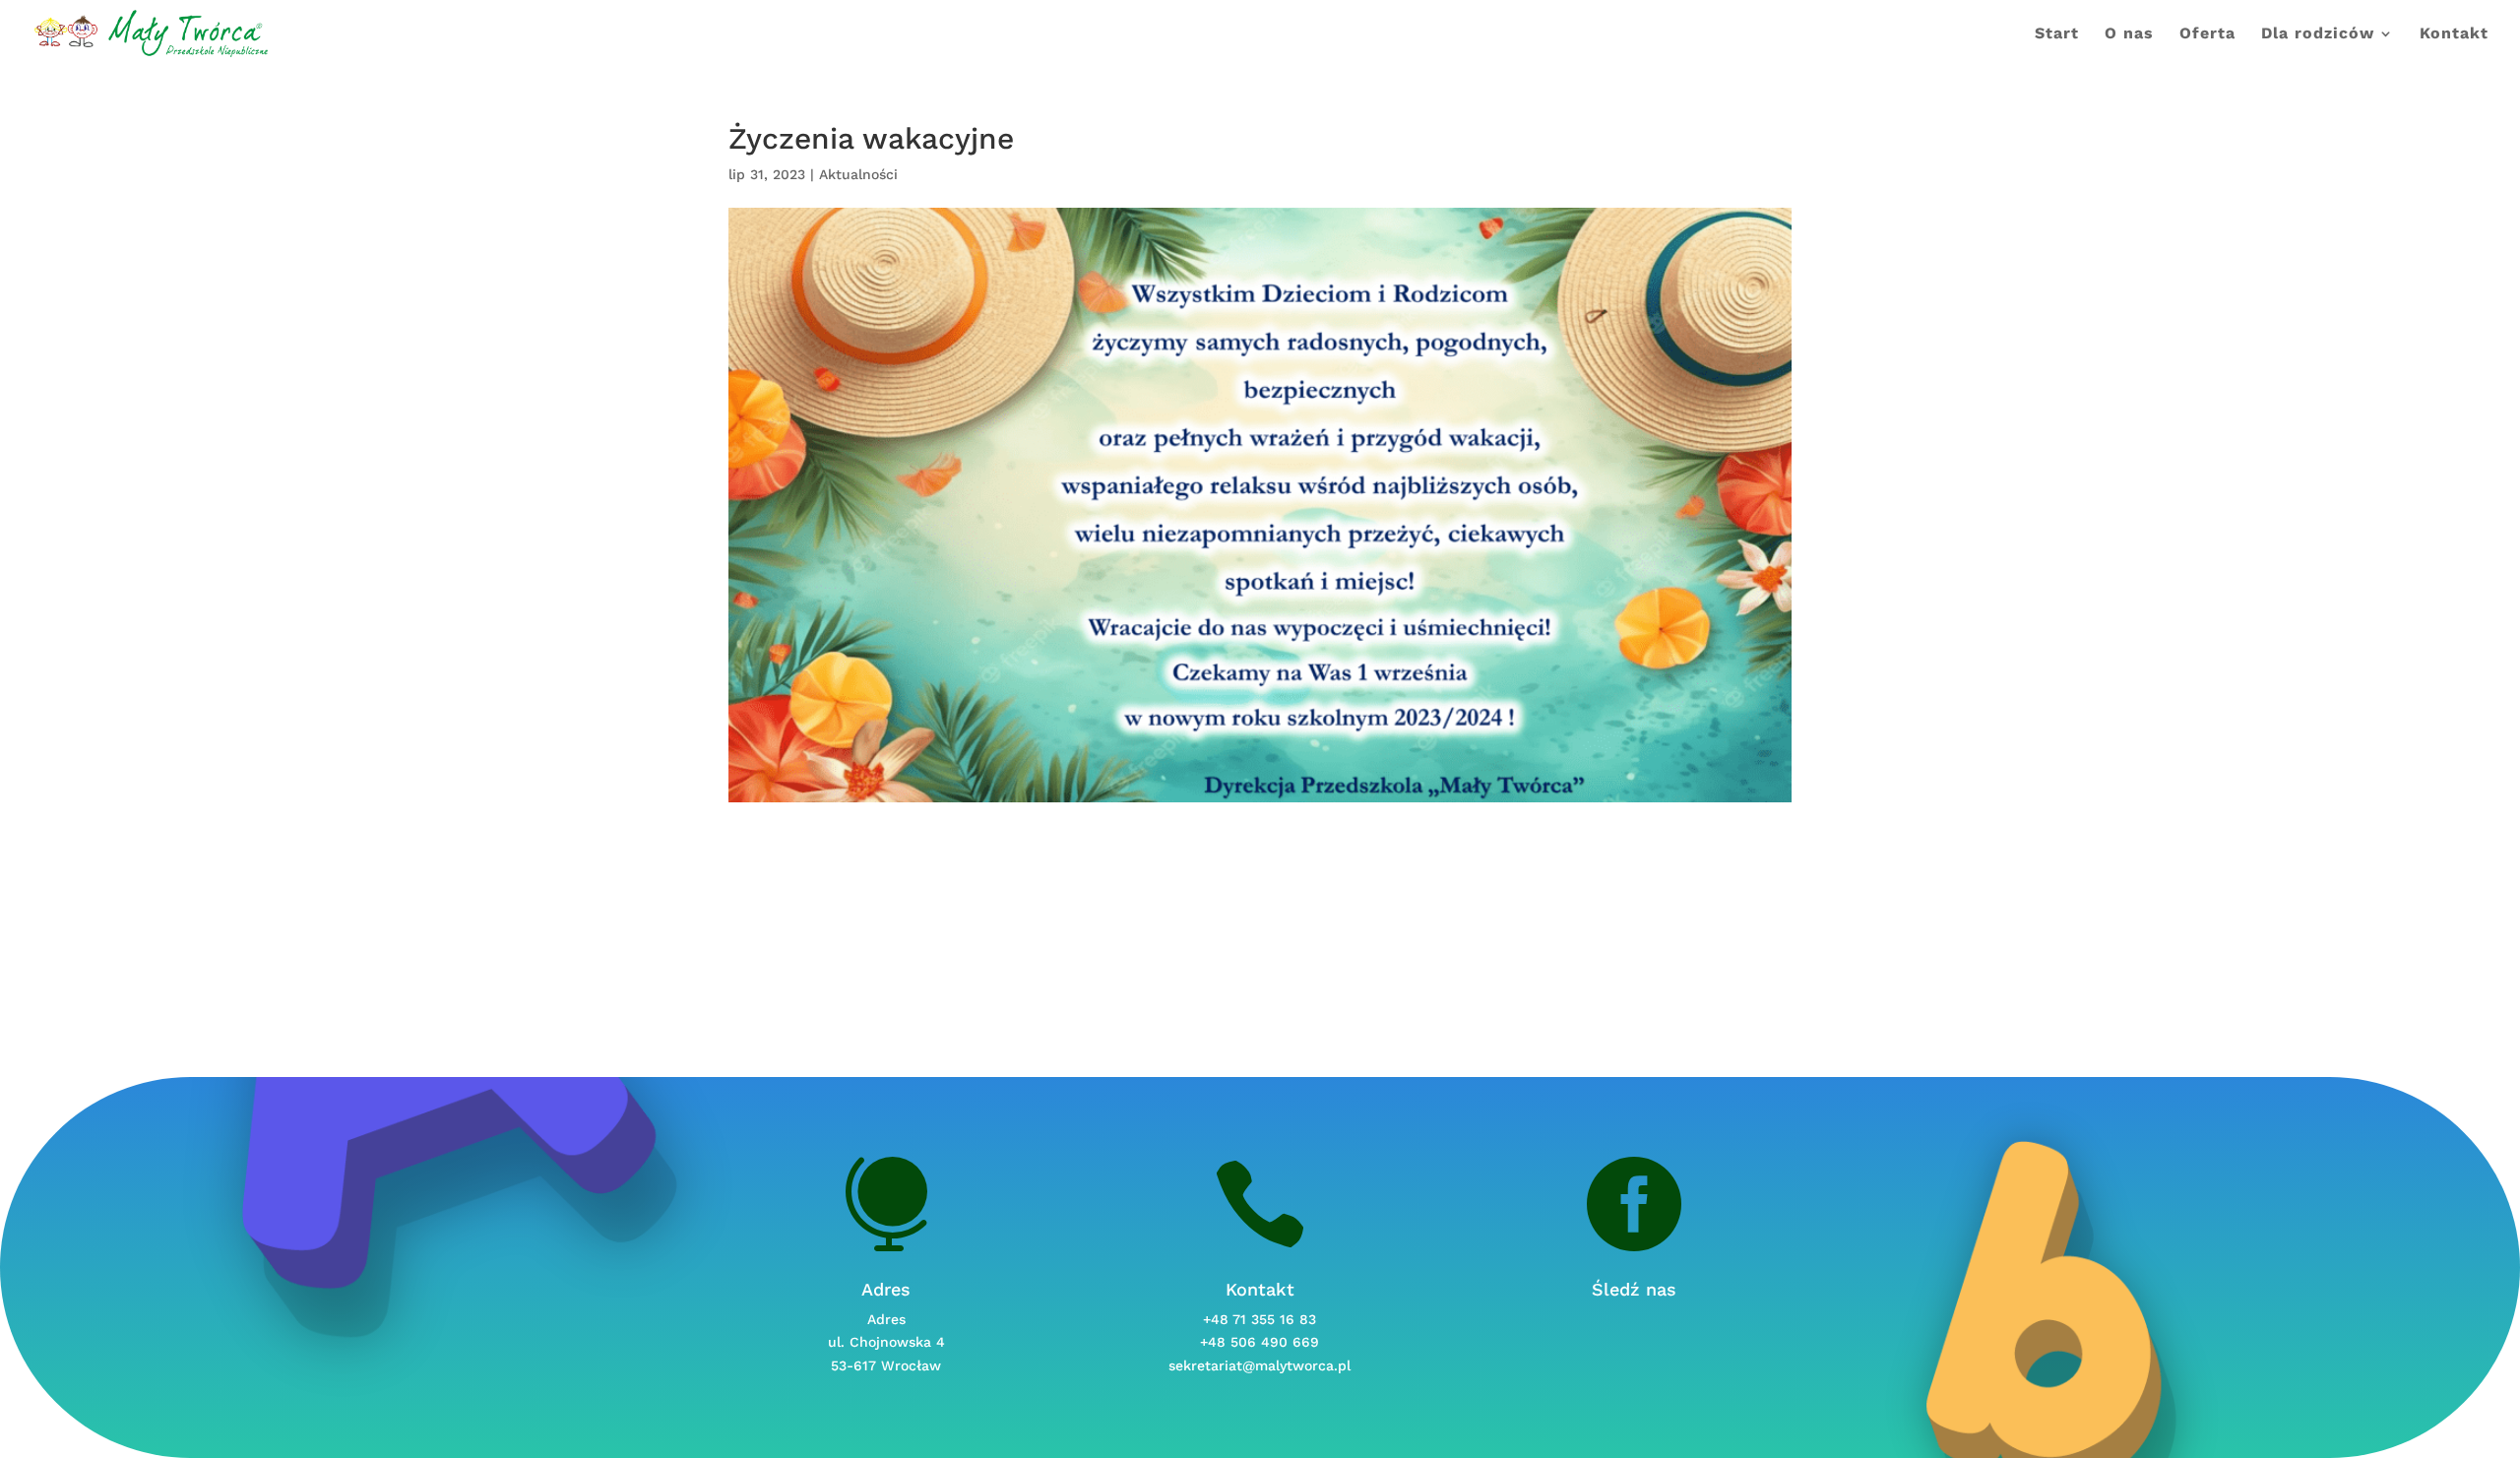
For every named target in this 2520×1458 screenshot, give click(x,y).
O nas (2129, 34)
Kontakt (2454, 34)
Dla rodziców (2318, 34)
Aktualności (858, 174)
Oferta (2207, 34)
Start (2057, 34)
